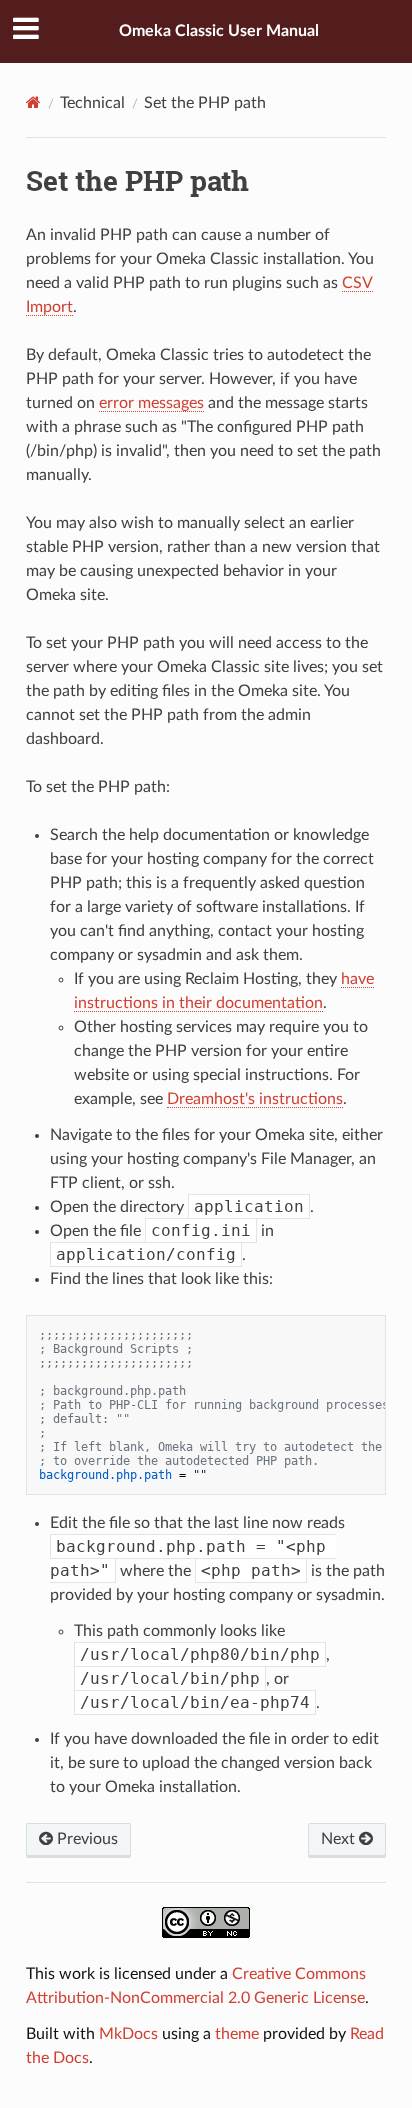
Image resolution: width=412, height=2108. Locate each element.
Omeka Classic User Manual (219, 31)
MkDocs (128, 2034)
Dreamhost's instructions (255, 1099)
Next (340, 1839)
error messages (151, 403)
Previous (85, 1839)
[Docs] (33, 102)
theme (237, 2034)
